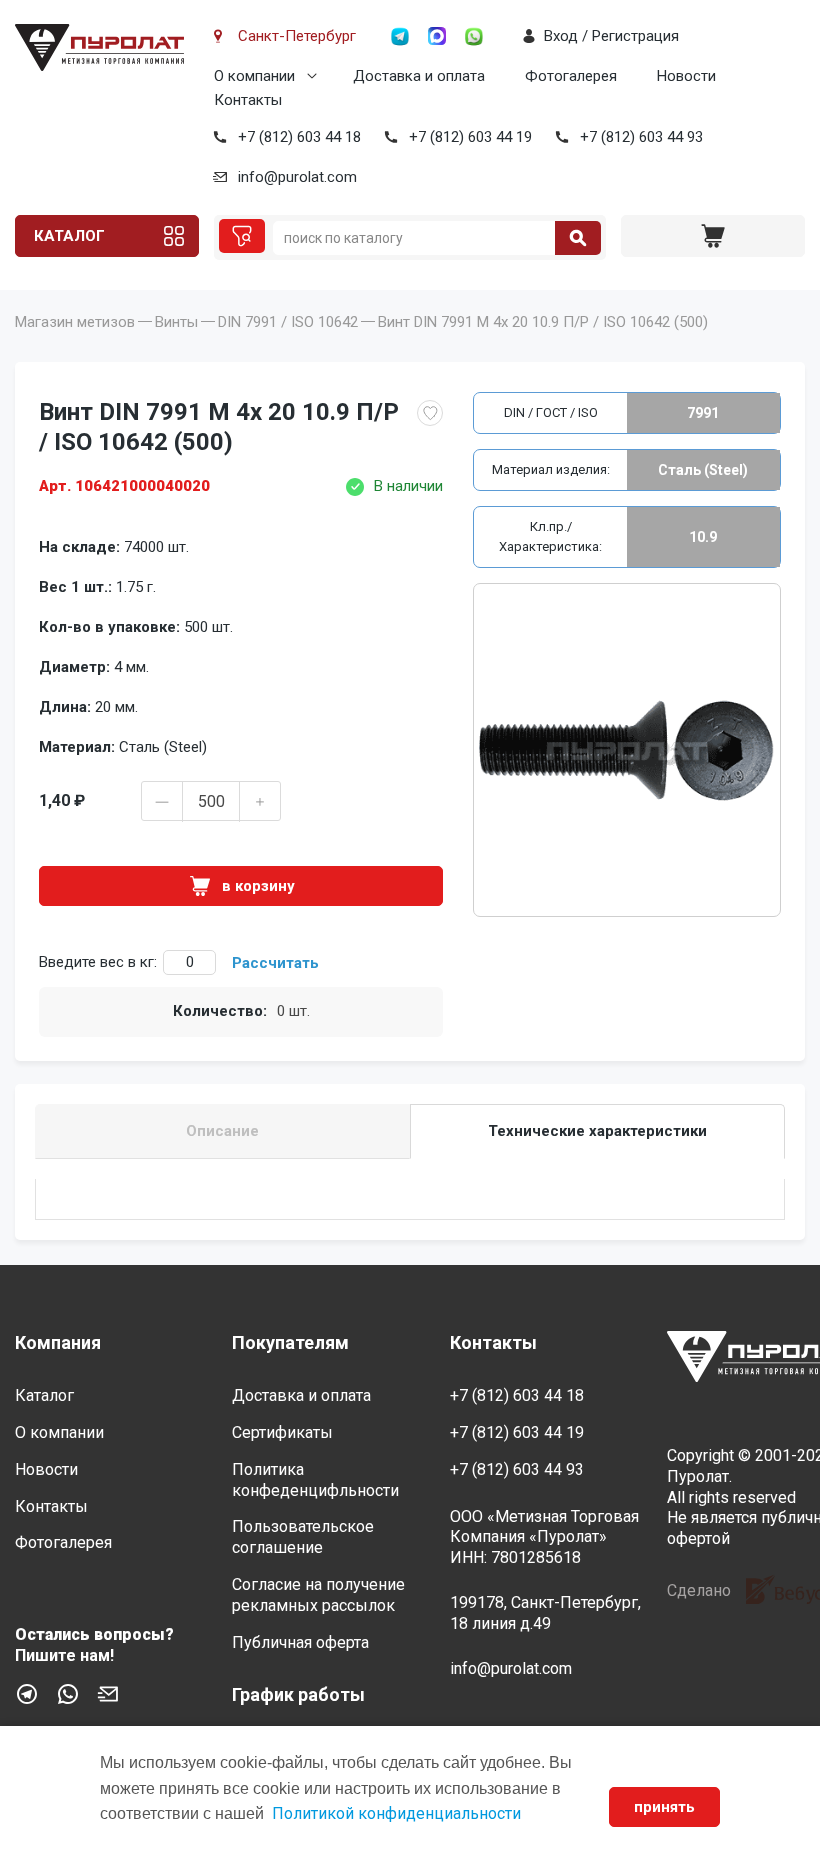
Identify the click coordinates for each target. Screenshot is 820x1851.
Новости (686, 76)
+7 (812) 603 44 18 (299, 137)
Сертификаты (282, 1432)
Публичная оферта (300, 1642)
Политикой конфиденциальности (396, 1813)
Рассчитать (275, 963)
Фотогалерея (571, 76)
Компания (58, 1342)
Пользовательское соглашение (303, 1537)
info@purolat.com (297, 177)
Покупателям (290, 1342)
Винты (176, 322)
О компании (254, 76)
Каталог (69, 236)
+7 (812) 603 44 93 (641, 137)
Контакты (248, 100)
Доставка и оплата (419, 76)
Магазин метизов (75, 322)
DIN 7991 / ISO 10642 (288, 322)
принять (664, 1807)
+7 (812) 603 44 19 (470, 137)
